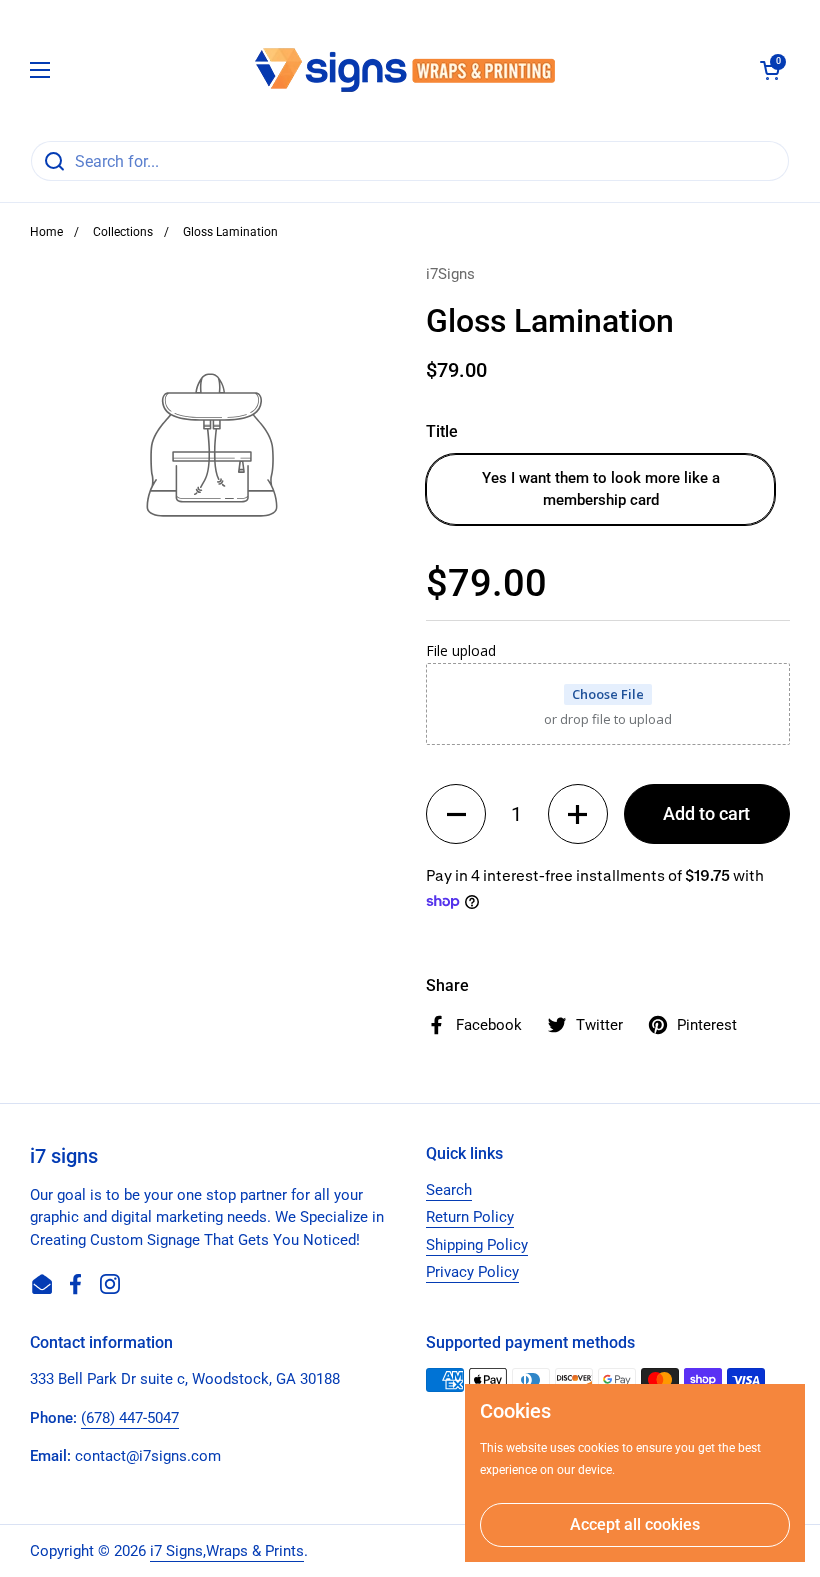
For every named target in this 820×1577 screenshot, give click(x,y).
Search (449, 1190)
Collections (123, 232)
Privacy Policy (472, 1272)
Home (46, 232)
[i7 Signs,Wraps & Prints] (405, 70)
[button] (770, 70)
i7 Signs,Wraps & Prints (227, 1551)
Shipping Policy (477, 1245)
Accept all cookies (635, 1524)
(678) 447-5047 (130, 1418)
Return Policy (470, 1217)
